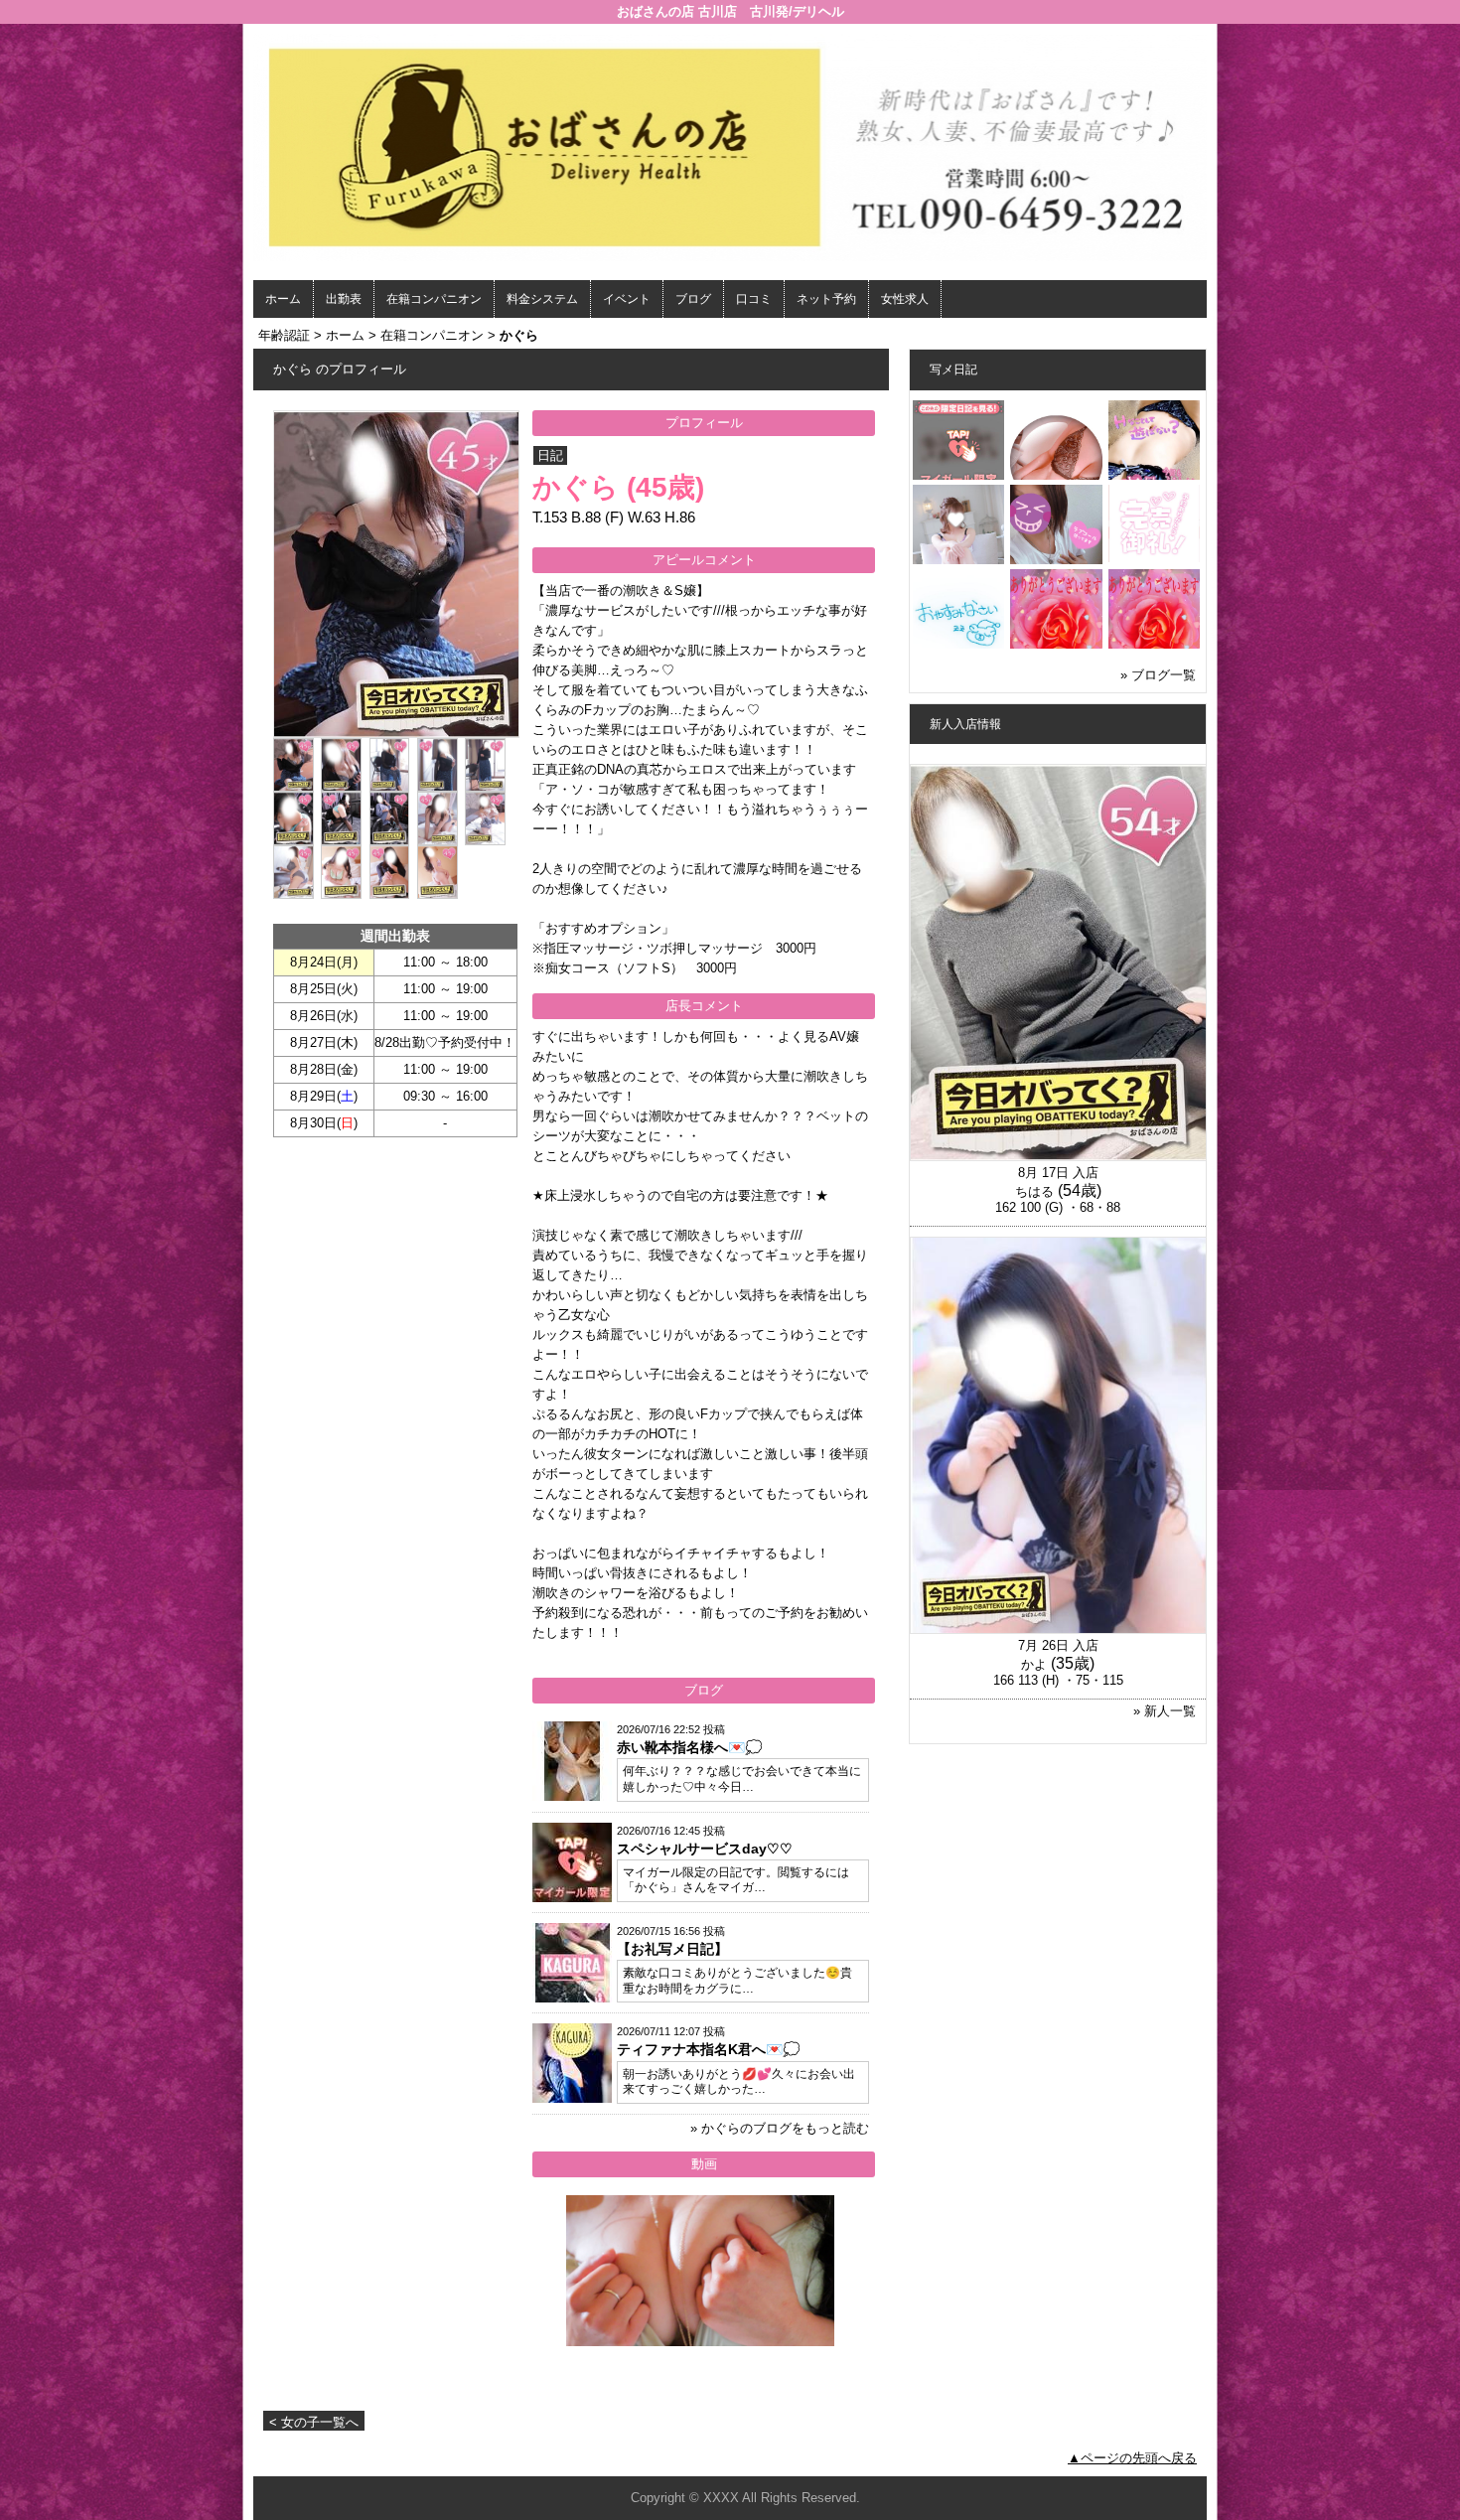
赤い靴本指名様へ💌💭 (689, 1747)
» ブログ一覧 (1158, 675)
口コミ (754, 299)
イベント (627, 299)
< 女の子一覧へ (314, 2422)
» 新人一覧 (1165, 1711)
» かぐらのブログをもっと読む (780, 2128)
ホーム (283, 299)
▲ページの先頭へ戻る (1132, 2458)
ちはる (1034, 1191)
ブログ (693, 299)
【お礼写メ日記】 (672, 1949)
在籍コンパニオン (434, 299)
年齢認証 (284, 335)
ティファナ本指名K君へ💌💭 (708, 2049)
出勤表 (344, 299)
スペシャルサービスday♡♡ (705, 1849)
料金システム (542, 299)
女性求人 (905, 299)
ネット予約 (826, 299)
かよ (1034, 1664)
